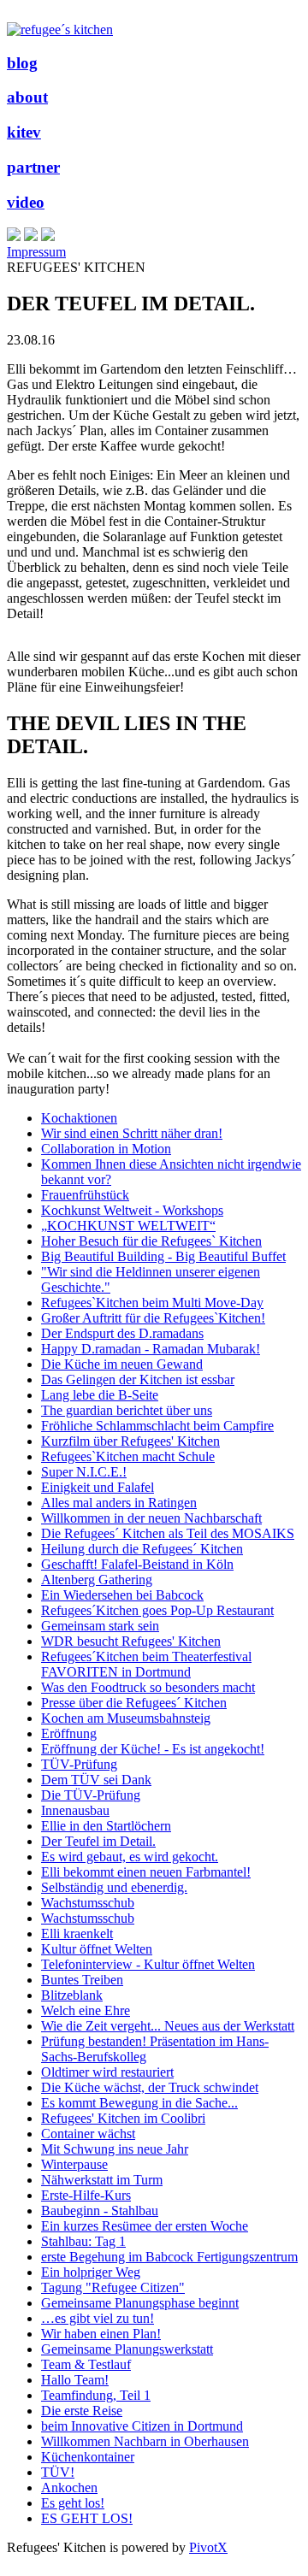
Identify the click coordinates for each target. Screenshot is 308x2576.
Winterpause (74, 2164)
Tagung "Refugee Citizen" (113, 2287)
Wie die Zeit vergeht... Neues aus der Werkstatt (168, 2026)
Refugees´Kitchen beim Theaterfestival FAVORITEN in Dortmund (146, 1664)
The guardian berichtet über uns (127, 1410)
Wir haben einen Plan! (101, 2334)
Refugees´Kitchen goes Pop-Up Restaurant (157, 1610)
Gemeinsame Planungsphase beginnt (140, 2303)
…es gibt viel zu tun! (98, 2318)
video (26, 202)
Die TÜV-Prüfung (91, 1795)
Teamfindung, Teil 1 (96, 2395)
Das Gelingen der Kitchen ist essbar (138, 1379)
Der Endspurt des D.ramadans (122, 1333)
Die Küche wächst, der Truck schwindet (150, 2087)
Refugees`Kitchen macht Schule (128, 1456)
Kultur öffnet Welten (97, 1949)
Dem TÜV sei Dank (96, 1780)
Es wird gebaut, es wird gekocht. (130, 1857)
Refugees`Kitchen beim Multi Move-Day (152, 1303)
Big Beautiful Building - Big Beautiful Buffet (163, 1256)
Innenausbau (75, 1810)
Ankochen (69, 2488)
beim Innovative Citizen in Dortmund (142, 2426)
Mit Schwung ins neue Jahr (115, 2149)
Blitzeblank (72, 1995)
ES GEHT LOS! (87, 2518)
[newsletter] (48, 236)
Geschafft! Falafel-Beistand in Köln (137, 1564)
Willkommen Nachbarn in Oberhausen (145, 2441)
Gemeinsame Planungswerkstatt (127, 2349)
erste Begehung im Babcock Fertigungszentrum (169, 2257)
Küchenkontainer (88, 2457)
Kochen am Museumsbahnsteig (126, 1718)
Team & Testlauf (86, 2364)
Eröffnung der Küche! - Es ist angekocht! (153, 1749)
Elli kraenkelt (77, 1933)
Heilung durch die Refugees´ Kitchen (142, 1549)
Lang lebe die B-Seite (100, 1395)
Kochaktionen (79, 1118)
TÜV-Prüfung (79, 1764)
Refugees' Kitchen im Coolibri (123, 2118)
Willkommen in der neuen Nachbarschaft (151, 1518)
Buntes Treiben (82, 1980)
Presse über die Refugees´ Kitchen (134, 1703)
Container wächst (88, 2134)
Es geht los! (73, 2503)
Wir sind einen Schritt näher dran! (132, 1133)
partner (33, 167)
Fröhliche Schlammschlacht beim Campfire (157, 1426)
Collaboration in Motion (106, 1149)
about (27, 97)
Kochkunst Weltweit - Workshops (132, 1210)
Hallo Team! (75, 2380)
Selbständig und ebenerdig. (114, 1887)
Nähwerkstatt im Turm (102, 2180)
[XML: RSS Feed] (14, 236)
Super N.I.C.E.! (84, 1472)
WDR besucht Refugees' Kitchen (131, 1641)
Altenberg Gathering (97, 1580)
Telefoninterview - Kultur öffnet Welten (148, 1964)
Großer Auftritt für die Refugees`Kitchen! (153, 1318)
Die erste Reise (82, 2411)
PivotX (208, 2547)
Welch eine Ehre (86, 2010)
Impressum (36, 252)
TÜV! (58, 2472)
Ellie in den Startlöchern (106, 1826)
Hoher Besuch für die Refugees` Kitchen (151, 1241)
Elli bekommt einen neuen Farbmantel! (146, 1872)
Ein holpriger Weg (91, 2272)
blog (22, 63)
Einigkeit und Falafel (98, 1487)
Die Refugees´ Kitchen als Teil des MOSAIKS (168, 1533)
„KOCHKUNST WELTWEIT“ (128, 1226)
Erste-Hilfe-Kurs (86, 2195)
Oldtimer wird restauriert (107, 2072)
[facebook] (31, 236)
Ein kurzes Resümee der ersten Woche (145, 2226)
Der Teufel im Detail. (98, 1841)
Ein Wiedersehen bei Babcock (122, 1595)
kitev (24, 132)
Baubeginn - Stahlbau (100, 2211)
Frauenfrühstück (85, 1195)
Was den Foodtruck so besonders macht (148, 1687)
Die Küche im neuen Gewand (122, 1364)
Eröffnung (69, 1733)
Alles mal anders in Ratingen (119, 1503)
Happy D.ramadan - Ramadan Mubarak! (151, 1349)
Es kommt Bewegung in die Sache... (139, 2103)
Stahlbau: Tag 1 (83, 2241)
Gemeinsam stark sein (100, 1626)
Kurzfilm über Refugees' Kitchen (130, 1441)
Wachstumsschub (88, 1903)
